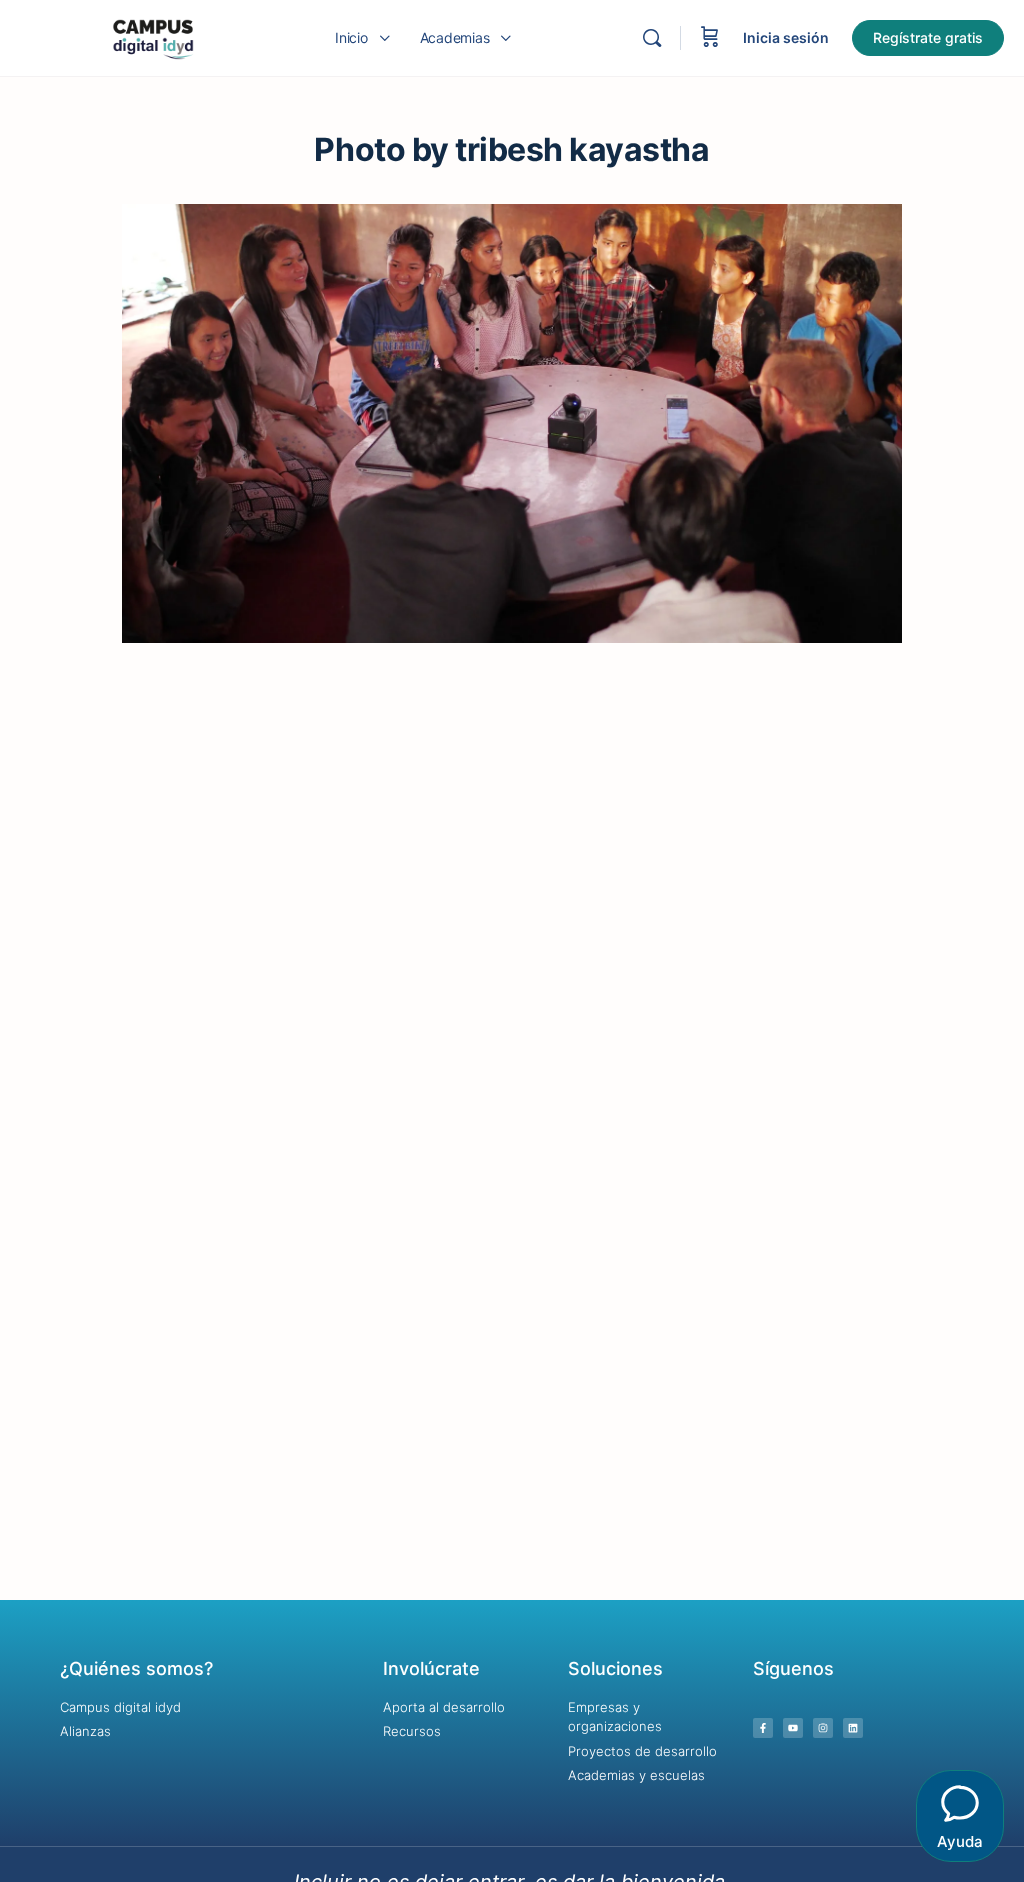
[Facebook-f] (763, 1728)
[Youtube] (793, 1728)
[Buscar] (652, 38)
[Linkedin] (853, 1728)
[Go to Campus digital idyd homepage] (152, 36)
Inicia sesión (786, 37)
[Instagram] (823, 1728)
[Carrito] (710, 38)
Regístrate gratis (928, 37)
